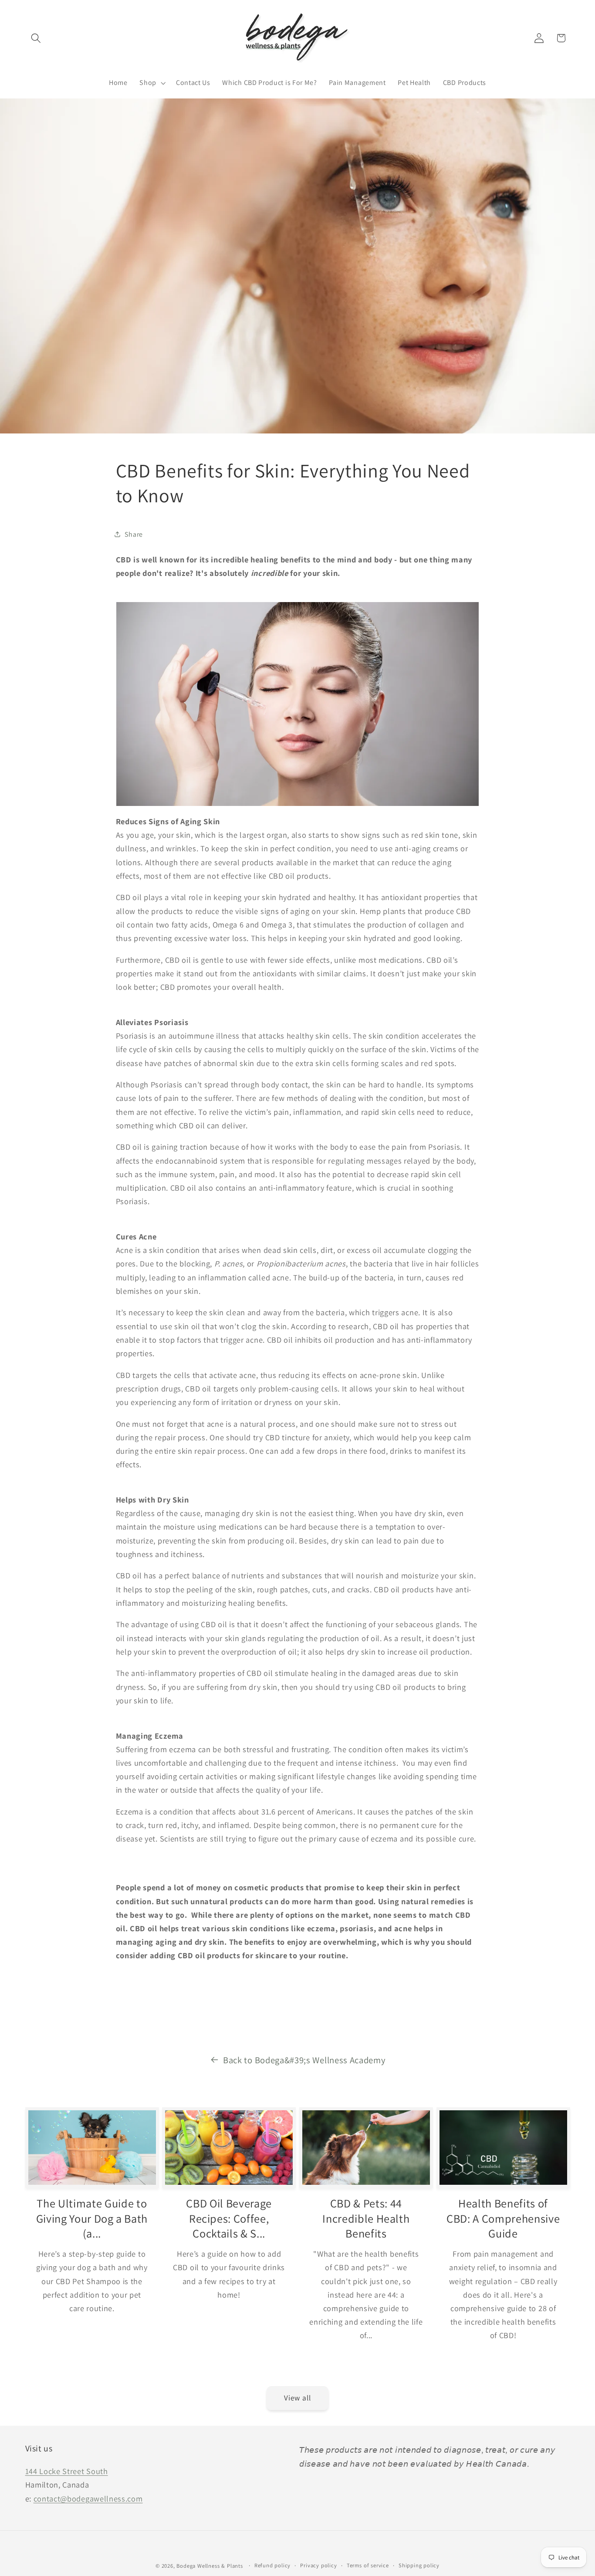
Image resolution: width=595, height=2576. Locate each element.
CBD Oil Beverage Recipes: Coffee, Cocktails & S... (229, 2219)
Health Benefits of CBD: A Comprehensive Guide (503, 2219)
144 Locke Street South (67, 2471)
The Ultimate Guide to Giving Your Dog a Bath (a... (92, 2219)
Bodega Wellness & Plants (210, 2566)
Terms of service (368, 2565)
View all (297, 2398)
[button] (36, 38)
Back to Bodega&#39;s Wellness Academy (304, 2060)
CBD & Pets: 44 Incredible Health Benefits (366, 2219)
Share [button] (134, 534)
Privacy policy (318, 2565)
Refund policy (272, 2565)
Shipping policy (419, 2565)
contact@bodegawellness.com (88, 2498)
